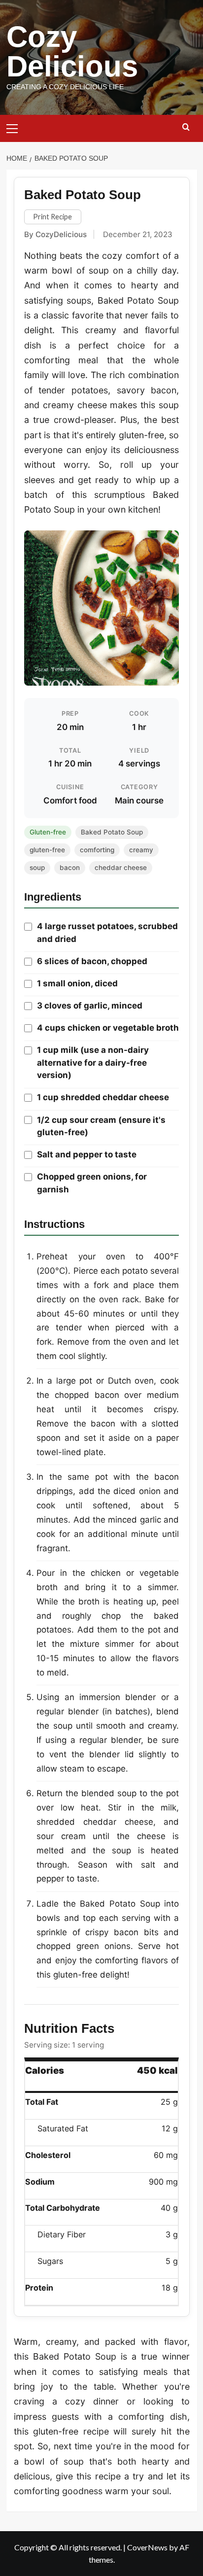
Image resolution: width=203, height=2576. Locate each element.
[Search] (186, 127)
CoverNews (147, 2547)
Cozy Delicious (72, 52)
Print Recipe (52, 217)
